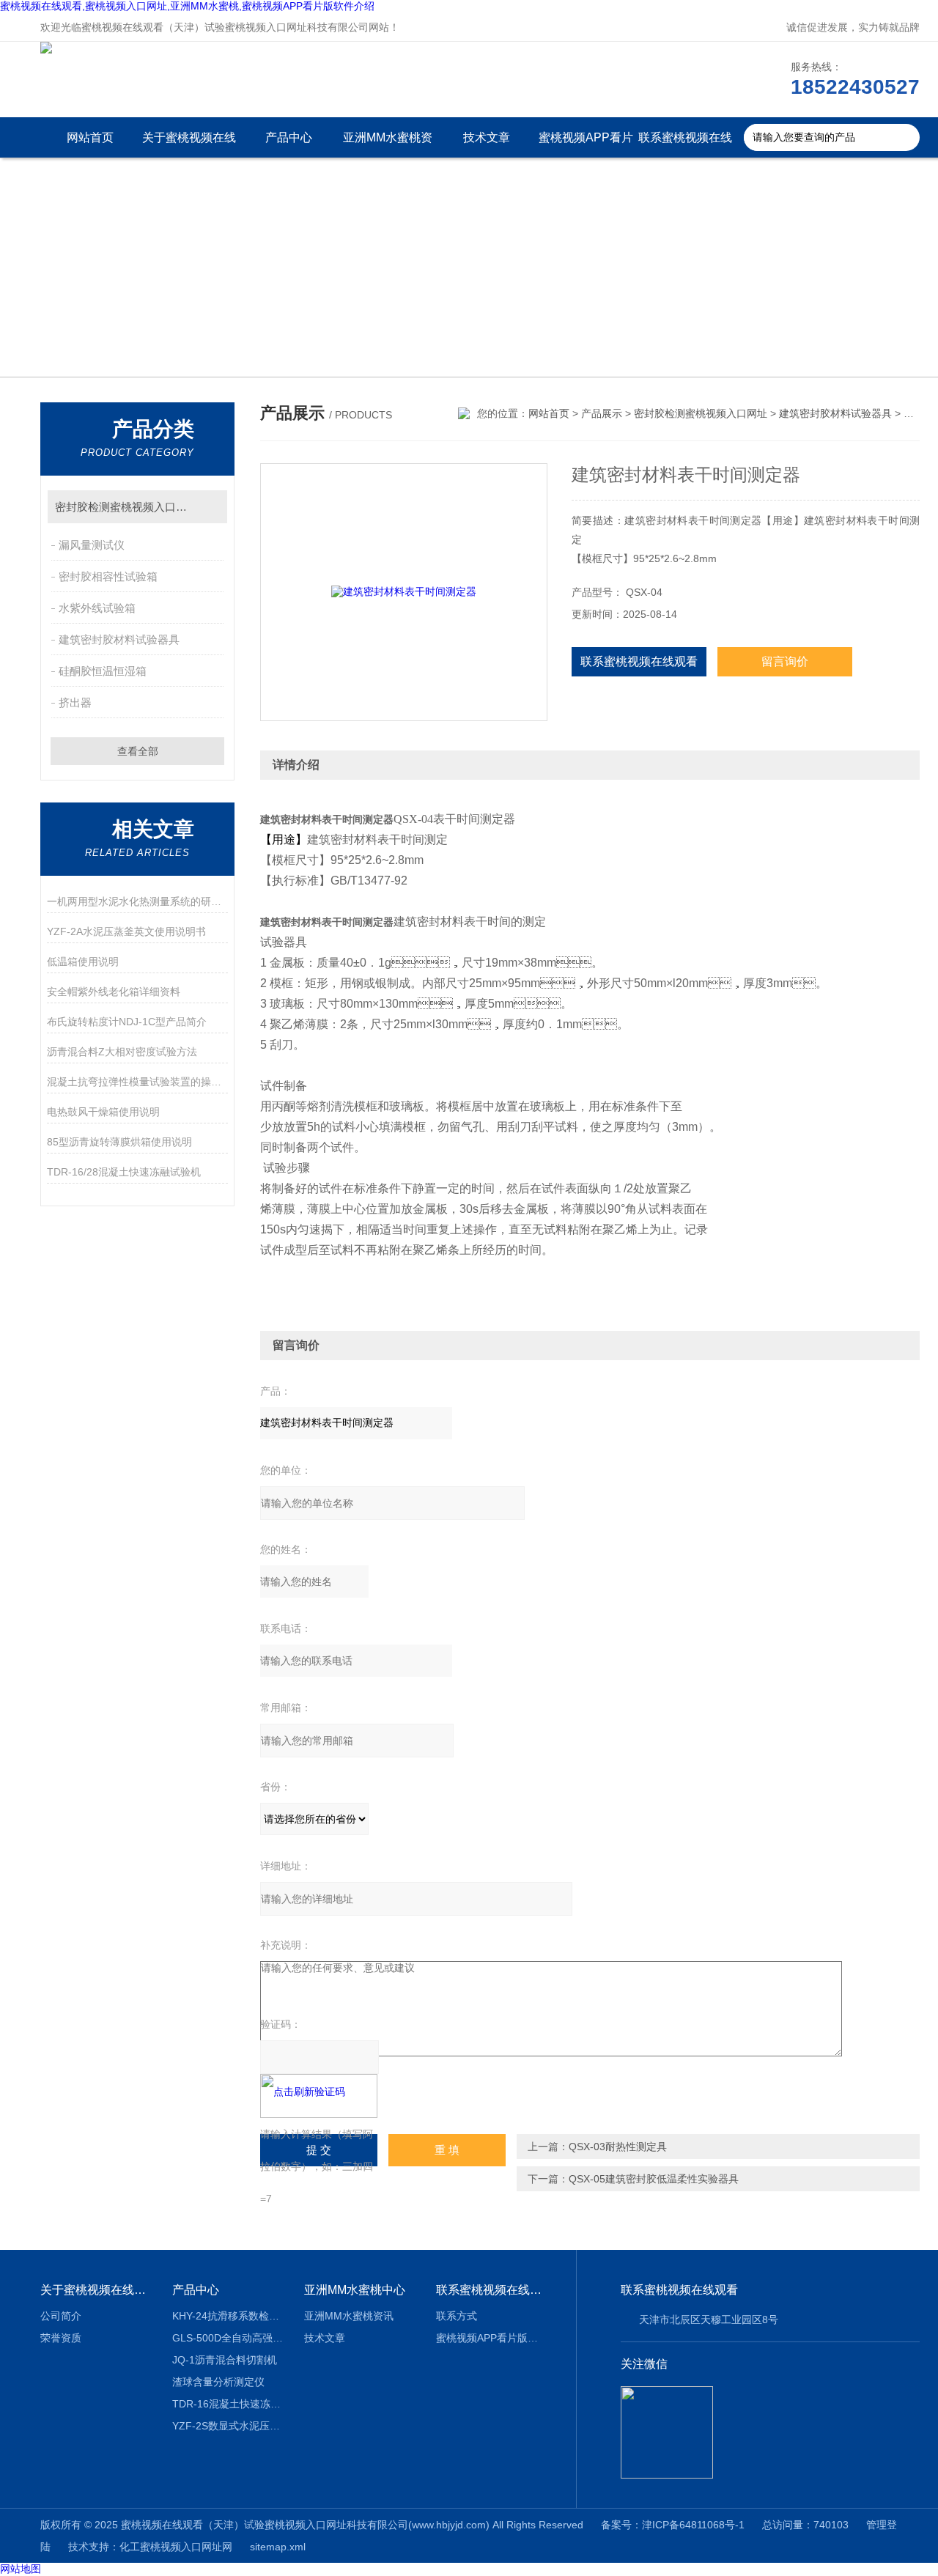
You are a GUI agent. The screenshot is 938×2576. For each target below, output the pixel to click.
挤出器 (75, 702)
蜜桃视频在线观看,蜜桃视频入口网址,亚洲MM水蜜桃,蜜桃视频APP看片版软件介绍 (187, 6)
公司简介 (61, 2316)
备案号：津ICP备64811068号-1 (673, 2525)
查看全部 (138, 751)
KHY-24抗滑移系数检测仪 (228, 2316)
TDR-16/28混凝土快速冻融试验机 (124, 1172)
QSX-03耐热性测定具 (618, 2147)
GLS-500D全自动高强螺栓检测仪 (228, 2338)
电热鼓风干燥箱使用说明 (103, 1112)
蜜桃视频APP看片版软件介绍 (586, 144)
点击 (209, 507)
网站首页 (90, 137)
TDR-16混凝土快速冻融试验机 (228, 2404)
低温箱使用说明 (83, 962)
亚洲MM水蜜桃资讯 (388, 144)
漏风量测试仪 (92, 545)
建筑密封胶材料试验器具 (119, 639)
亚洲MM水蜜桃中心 (355, 2290)
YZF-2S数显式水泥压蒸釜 (228, 2426)
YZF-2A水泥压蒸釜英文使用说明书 (126, 931)
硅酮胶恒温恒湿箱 (103, 671)
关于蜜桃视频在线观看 (189, 144)
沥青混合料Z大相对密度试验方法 (122, 1052)
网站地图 (21, 2569)
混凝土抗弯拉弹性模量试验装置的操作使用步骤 (137, 1082)
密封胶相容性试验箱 (108, 576)
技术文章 (487, 137)
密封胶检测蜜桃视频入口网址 (126, 507)
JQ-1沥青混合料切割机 (225, 2360)
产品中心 (289, 137)
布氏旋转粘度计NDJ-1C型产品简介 (127, 1022)
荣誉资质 (61, 2338)
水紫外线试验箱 (97, 608)
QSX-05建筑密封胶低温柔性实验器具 (654, 2179)
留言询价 (785, 661)
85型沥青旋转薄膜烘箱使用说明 (119, 1142)
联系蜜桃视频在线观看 (685, 144)
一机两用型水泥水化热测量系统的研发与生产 (137, 901)
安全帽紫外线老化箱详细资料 (114, 992)
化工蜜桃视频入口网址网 (176, 2547)
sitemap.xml (278, 2547)
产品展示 (602, 413)
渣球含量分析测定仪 (218, 2382)
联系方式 (457, 2316)
